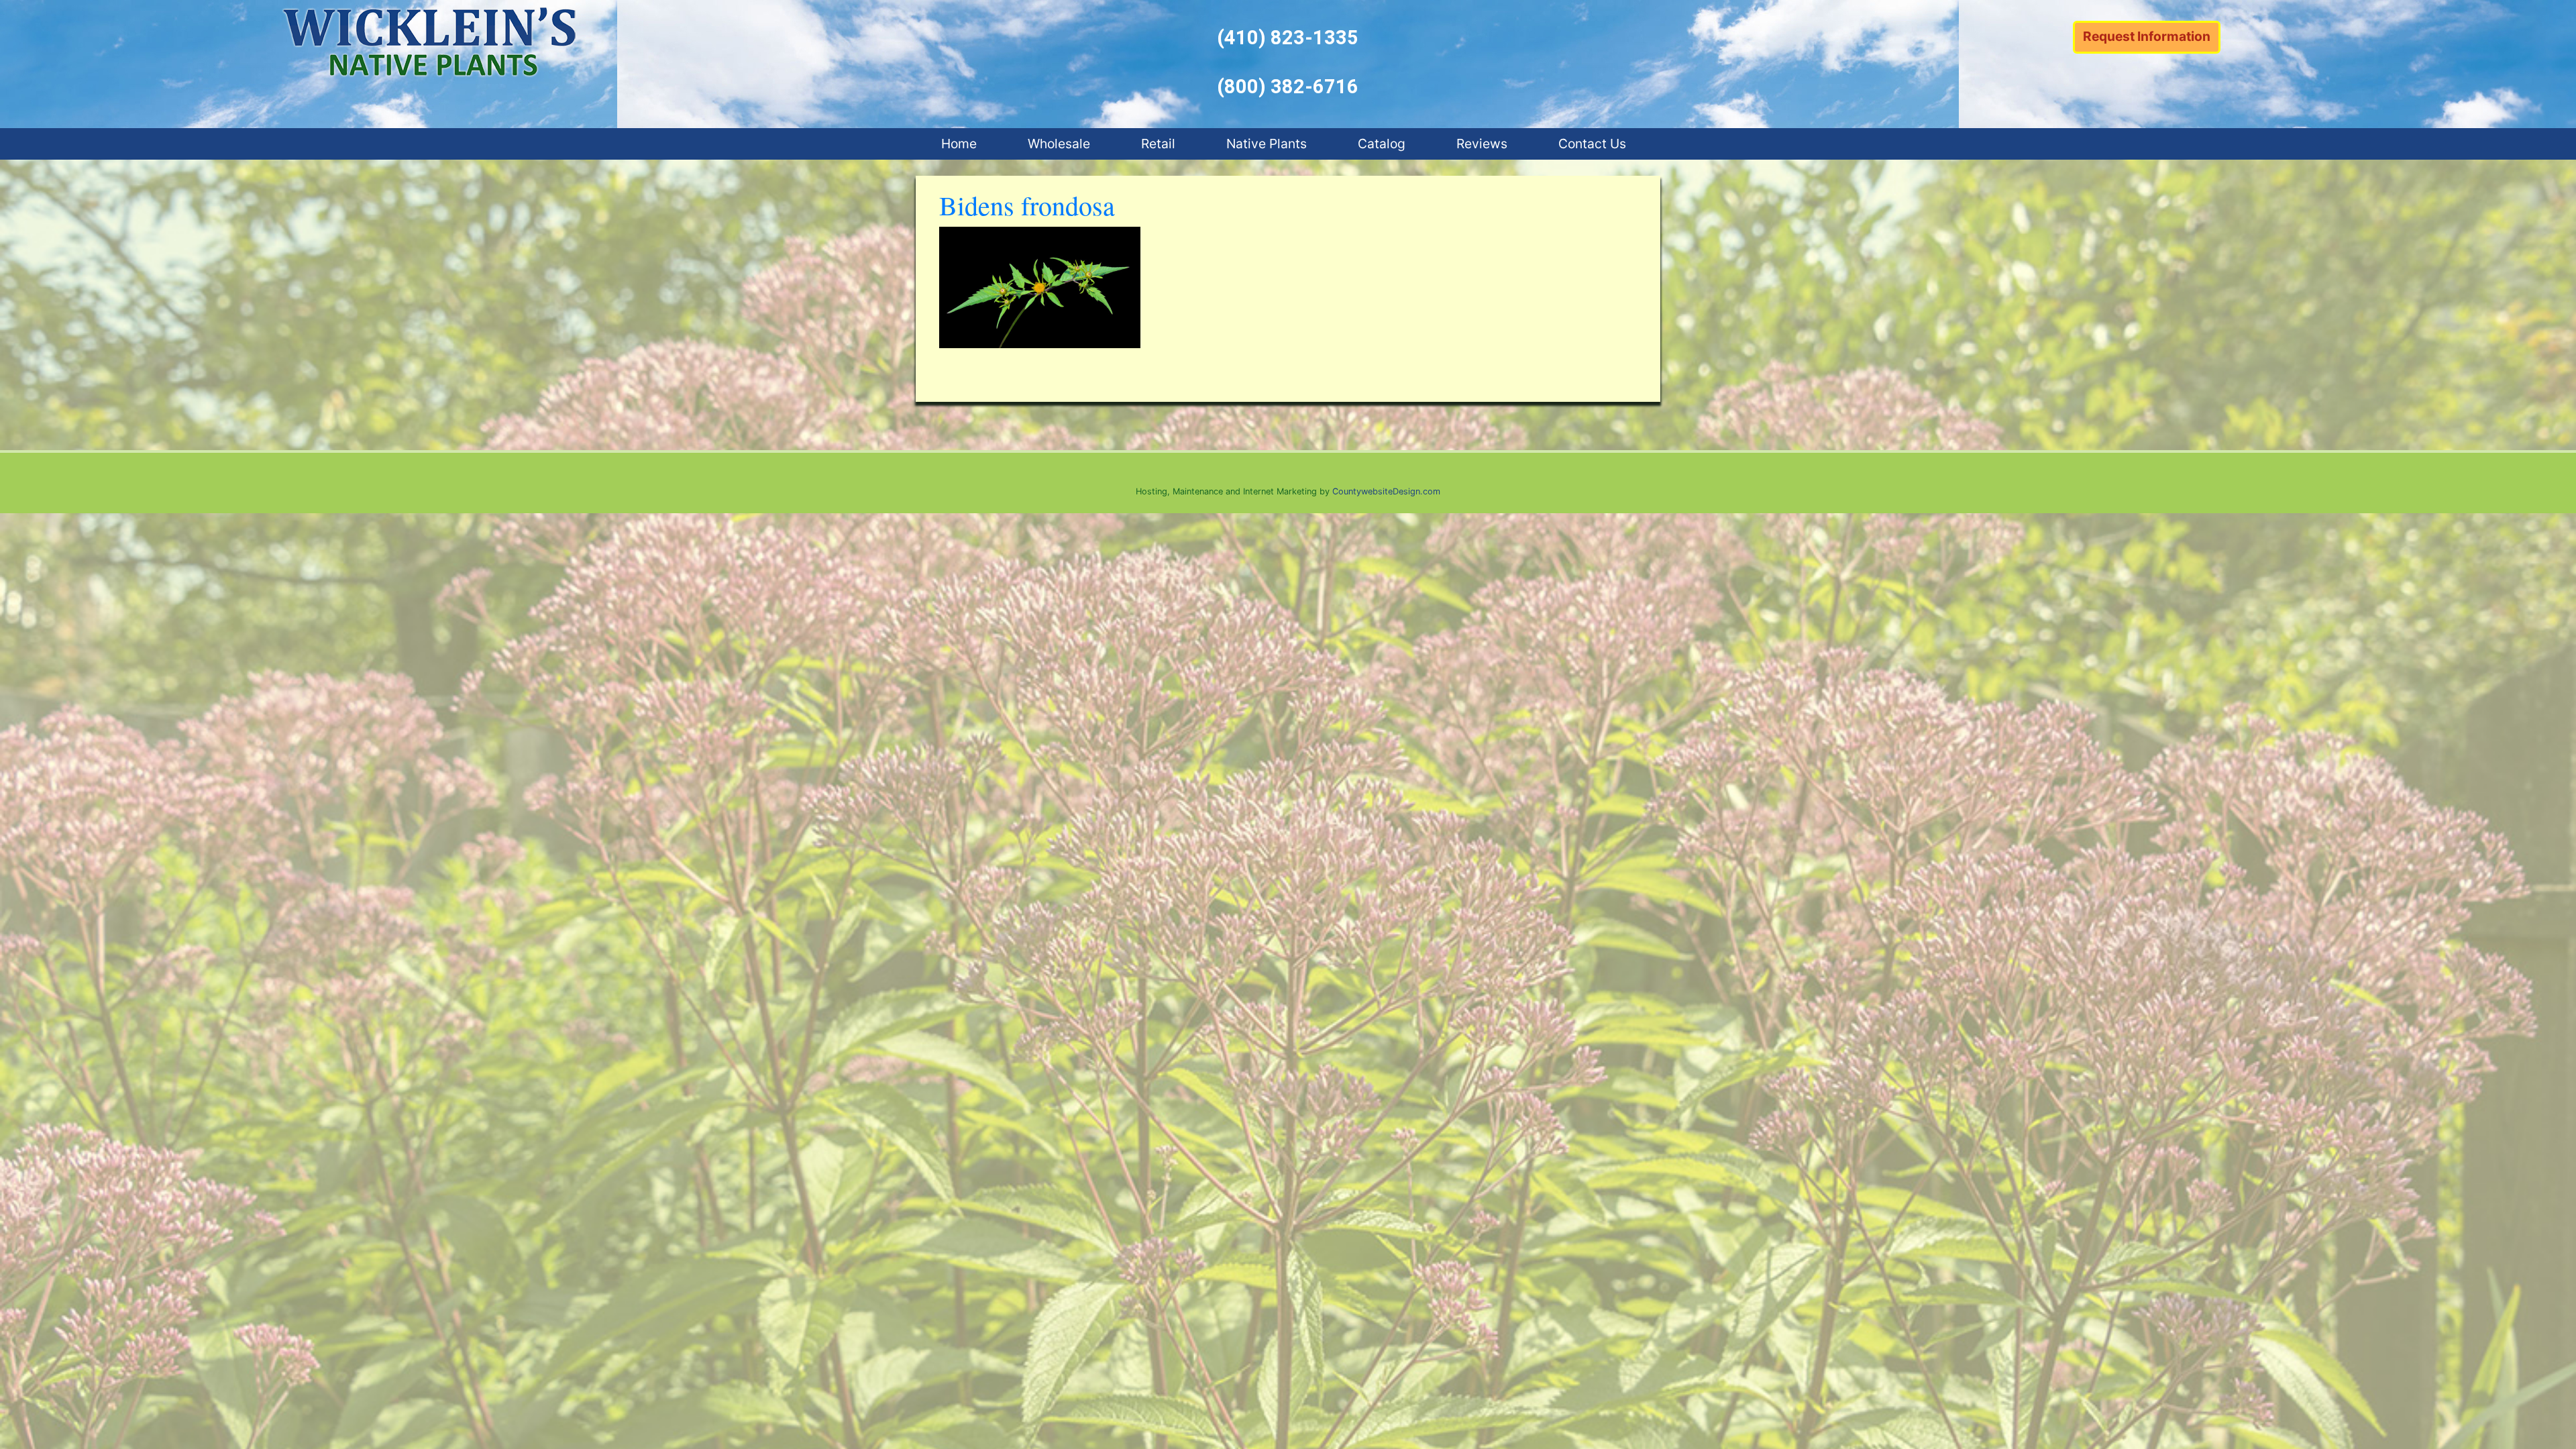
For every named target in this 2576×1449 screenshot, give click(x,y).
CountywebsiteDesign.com (1386, 491)
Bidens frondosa (1027, 205)
